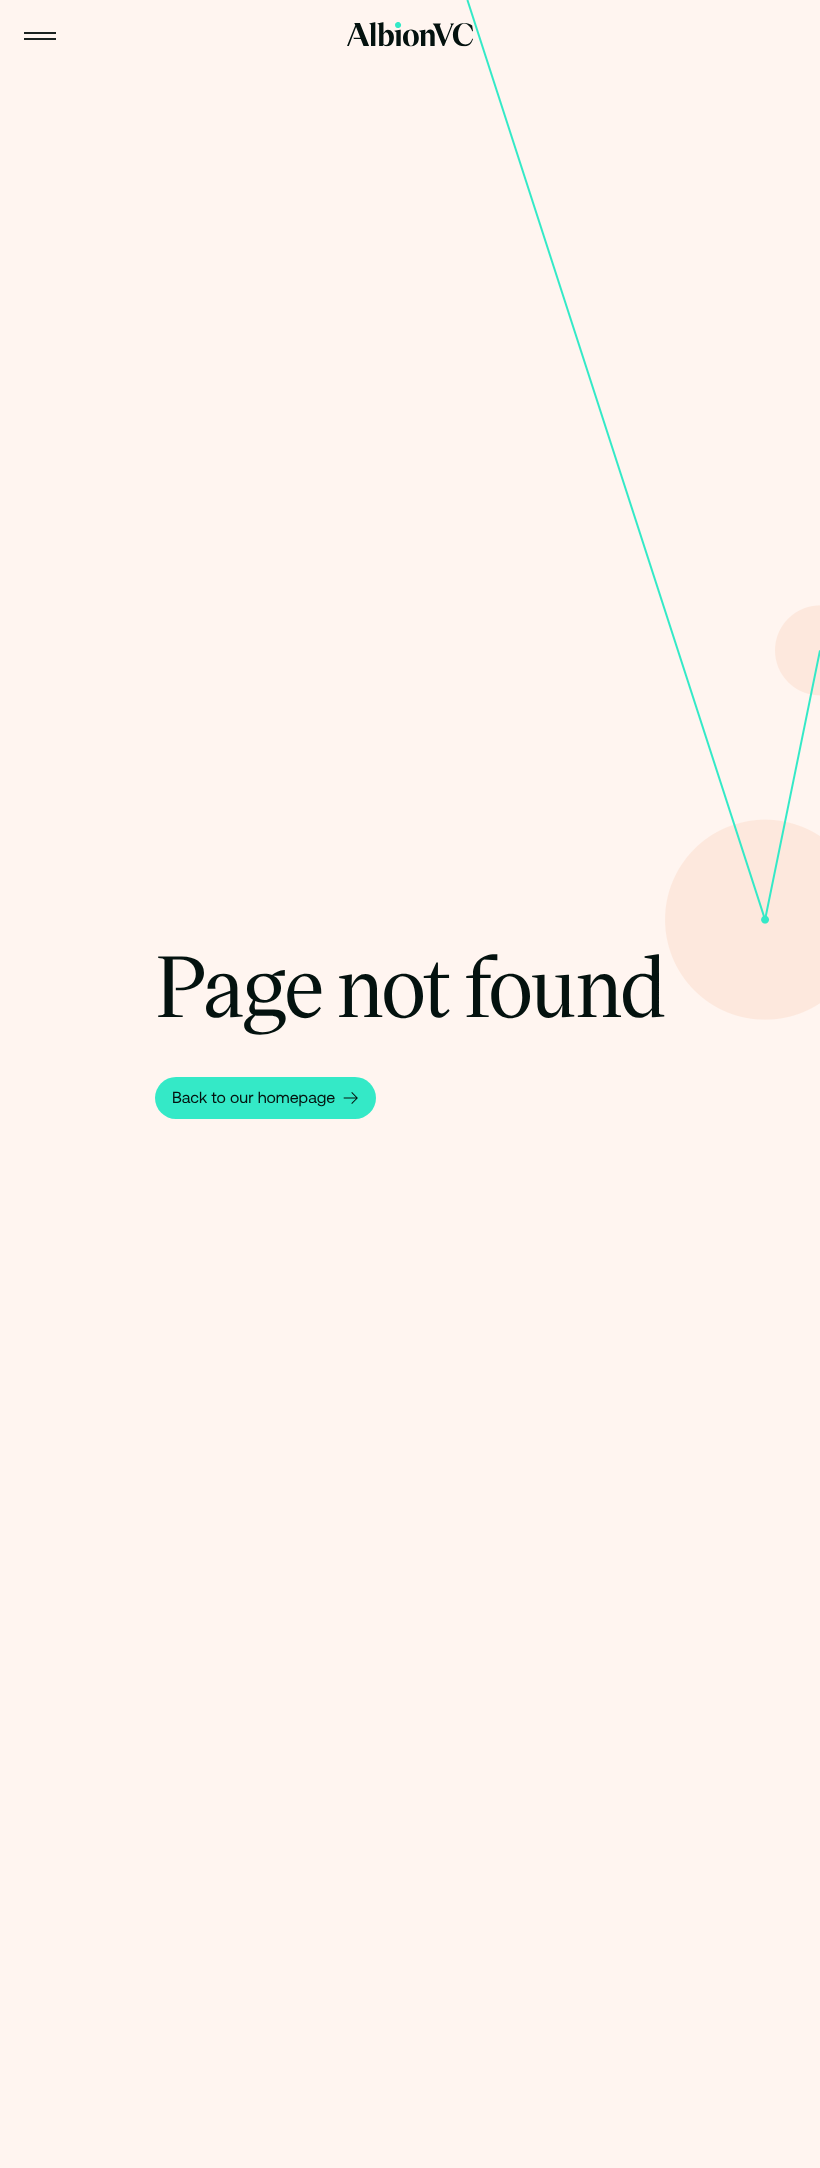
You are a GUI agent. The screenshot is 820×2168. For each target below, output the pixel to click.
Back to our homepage (253, 1098)
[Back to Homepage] (410, 34)
